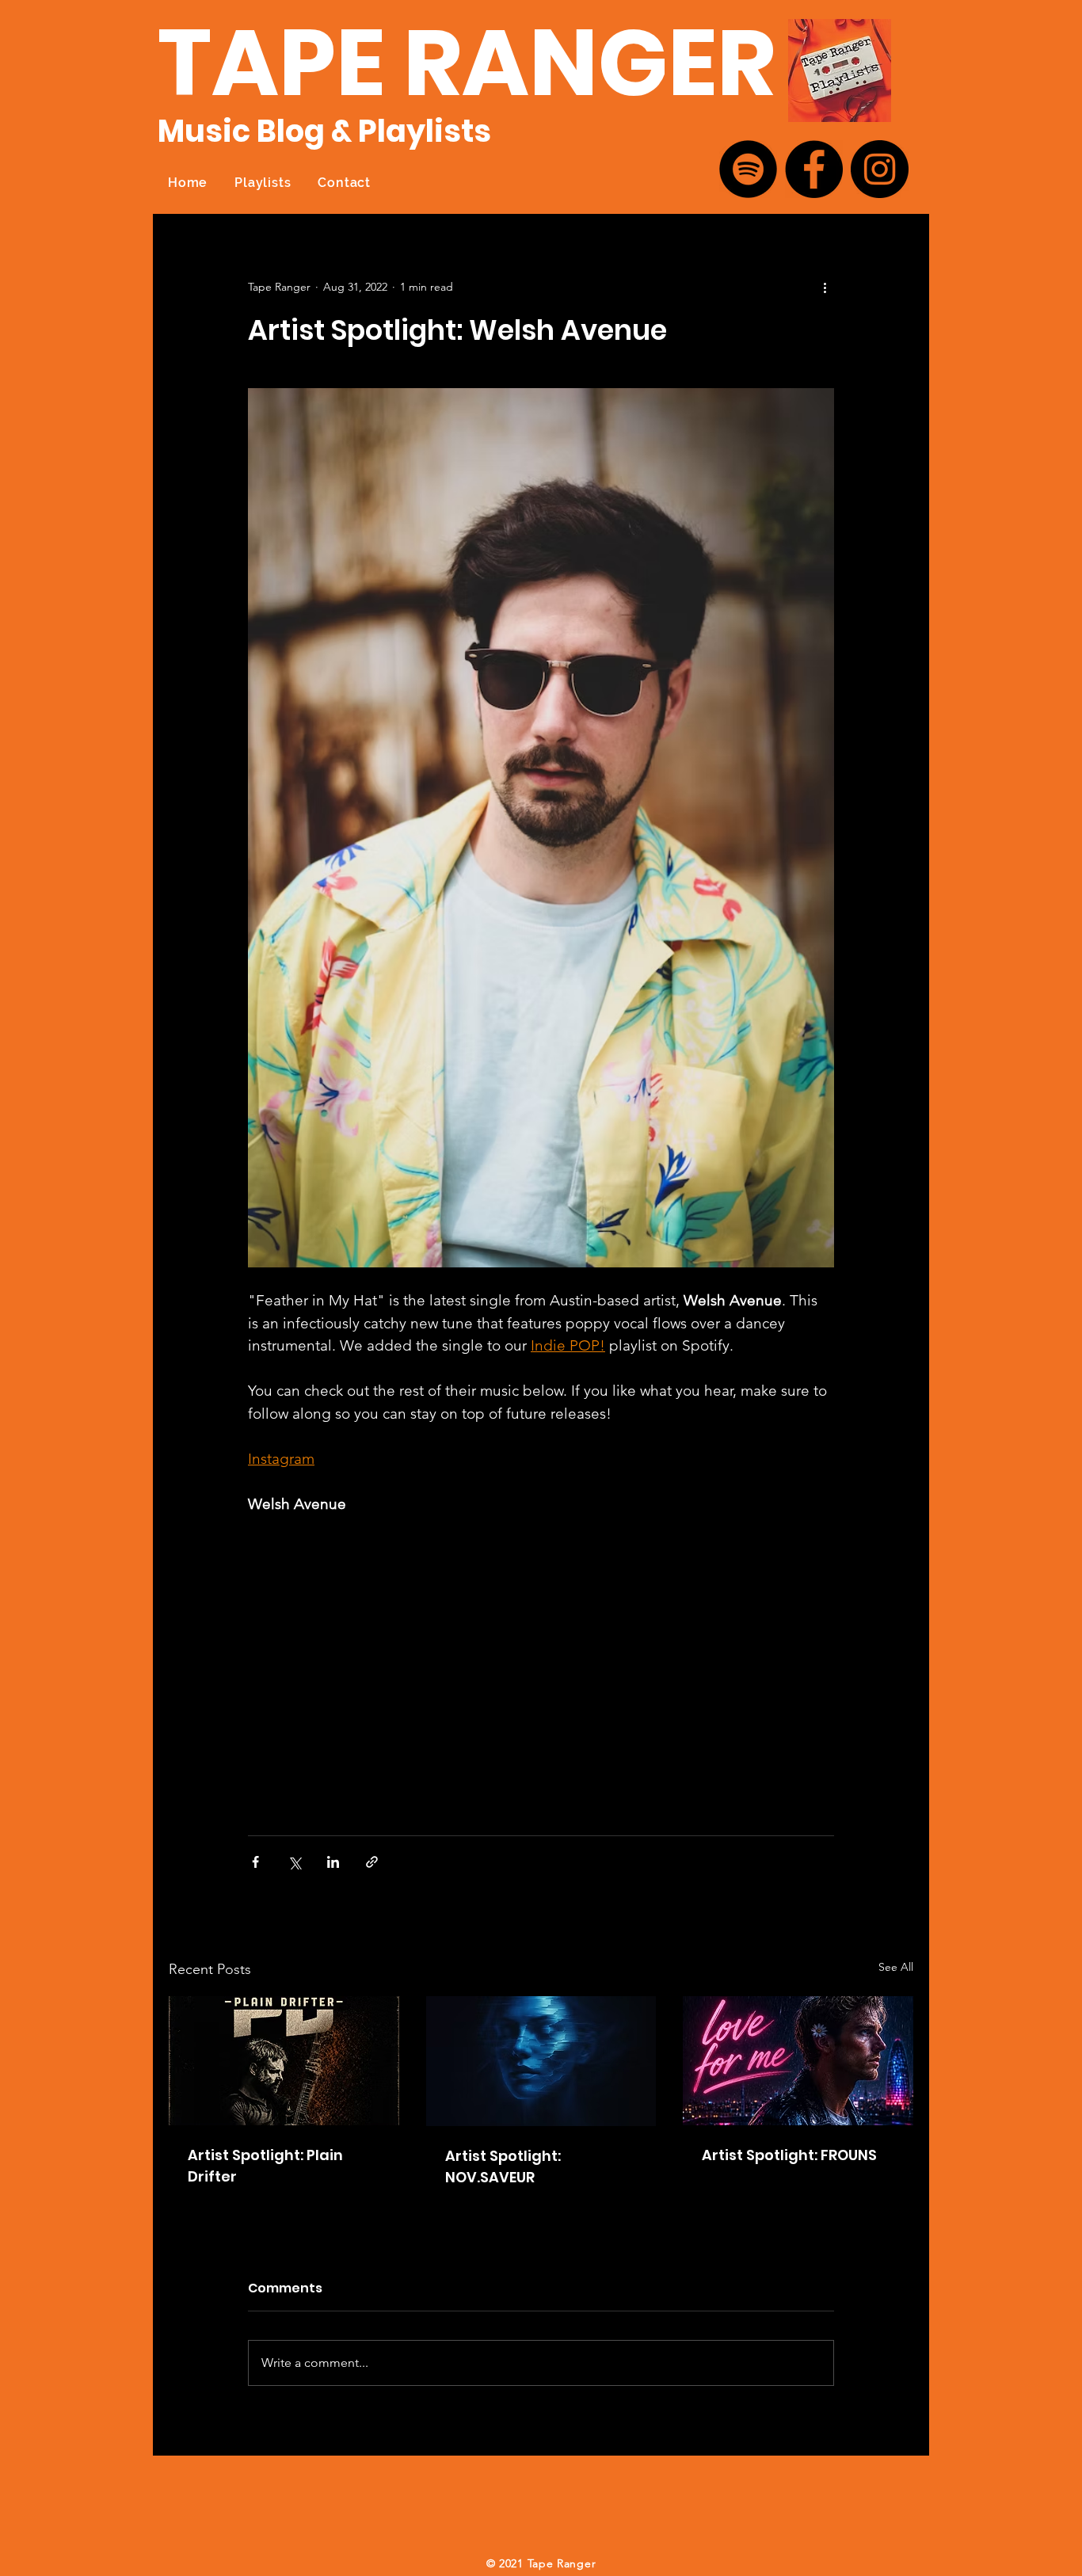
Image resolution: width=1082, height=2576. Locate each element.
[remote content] (387, 1667)
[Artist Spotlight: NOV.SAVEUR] (541, 2061)
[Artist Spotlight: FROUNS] (798, 2061)
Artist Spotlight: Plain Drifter (265, 2166)
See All (896, 1967)
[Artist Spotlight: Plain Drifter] (284, 2061)
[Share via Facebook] (255, 1862)
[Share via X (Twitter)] (294, 1862)
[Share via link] (372, 1862)
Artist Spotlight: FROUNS (789, 2155)
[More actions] (825, 287)
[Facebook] (814, 169)
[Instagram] (880, 169)
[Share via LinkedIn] (333, 1862)
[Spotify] (748, 169)
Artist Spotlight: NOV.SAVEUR (503, 2166)
